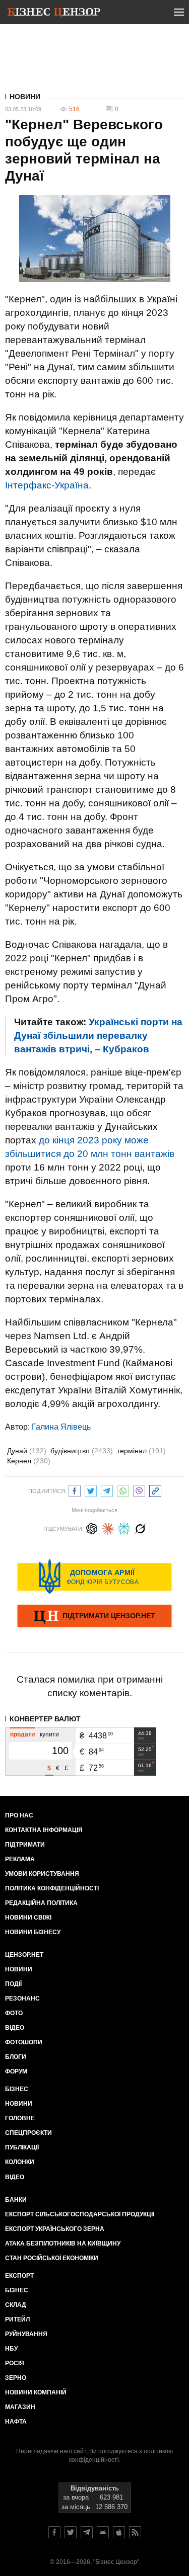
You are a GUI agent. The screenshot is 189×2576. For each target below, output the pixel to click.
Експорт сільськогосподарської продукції (80, 2214)
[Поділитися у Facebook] (75, 1490)
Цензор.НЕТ (24, 1955)
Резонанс (22, 1999)
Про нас (19, 1815)
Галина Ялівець (61, 1427)
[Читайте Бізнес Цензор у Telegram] (87, 2532)
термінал (141, 1451)
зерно (16, 2378)
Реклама (20, 1859)
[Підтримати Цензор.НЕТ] (94, 1617)
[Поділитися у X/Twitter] (91, 1490)
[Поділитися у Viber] (139, 1490)
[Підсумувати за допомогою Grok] (140, 1527)
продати (22, 1734)
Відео (15, 2028)
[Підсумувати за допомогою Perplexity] (124, 1527)
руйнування (26, 2334)
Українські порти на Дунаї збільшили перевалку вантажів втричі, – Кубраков (98, 1035)
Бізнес (17, 2089)
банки (16, 2200)
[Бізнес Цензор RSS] (135, 2532)
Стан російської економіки (52, 2258)
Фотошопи (24, 2042)
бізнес (17, 2290)
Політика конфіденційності (52, 1888)
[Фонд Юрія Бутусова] (94, 1576)
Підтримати (25, 1845)
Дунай (27, 1451)
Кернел (29, 1461)
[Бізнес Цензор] (54, 14)
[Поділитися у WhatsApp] (123, 1490)
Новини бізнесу (33, 1932)
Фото (14, 2013)
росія (15, 2363)
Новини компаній (36, 2392)
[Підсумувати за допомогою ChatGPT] (92, 1527)
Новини (25, 97)
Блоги (16, 2057)
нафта (16, 2422)
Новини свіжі (28, 1918)
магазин (20, 2407)
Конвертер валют (45, 1719)
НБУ (11, 2349)
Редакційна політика (41, 1903)
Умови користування (42, 1874)
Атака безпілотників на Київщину (63, 2243)
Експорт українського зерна (55, 2229)
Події (13, 1984)
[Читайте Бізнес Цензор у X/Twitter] (71, 2532)
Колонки (20, 2162)
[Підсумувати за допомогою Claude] (108, 1527)
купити (49, 1734)
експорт (19, 2276)
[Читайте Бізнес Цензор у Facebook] (54, 2532)
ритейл (17, 2319)
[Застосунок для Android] (103, 2532)
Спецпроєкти (28, 2133)
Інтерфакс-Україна (47, 485)
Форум (16, 2071)
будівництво (82, 1451)
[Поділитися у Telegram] (107, 1490)
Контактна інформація (44, 1830)
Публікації (22, 2147)
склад (16, 2305)
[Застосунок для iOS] (119, 2532)
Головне (20, 2118)
